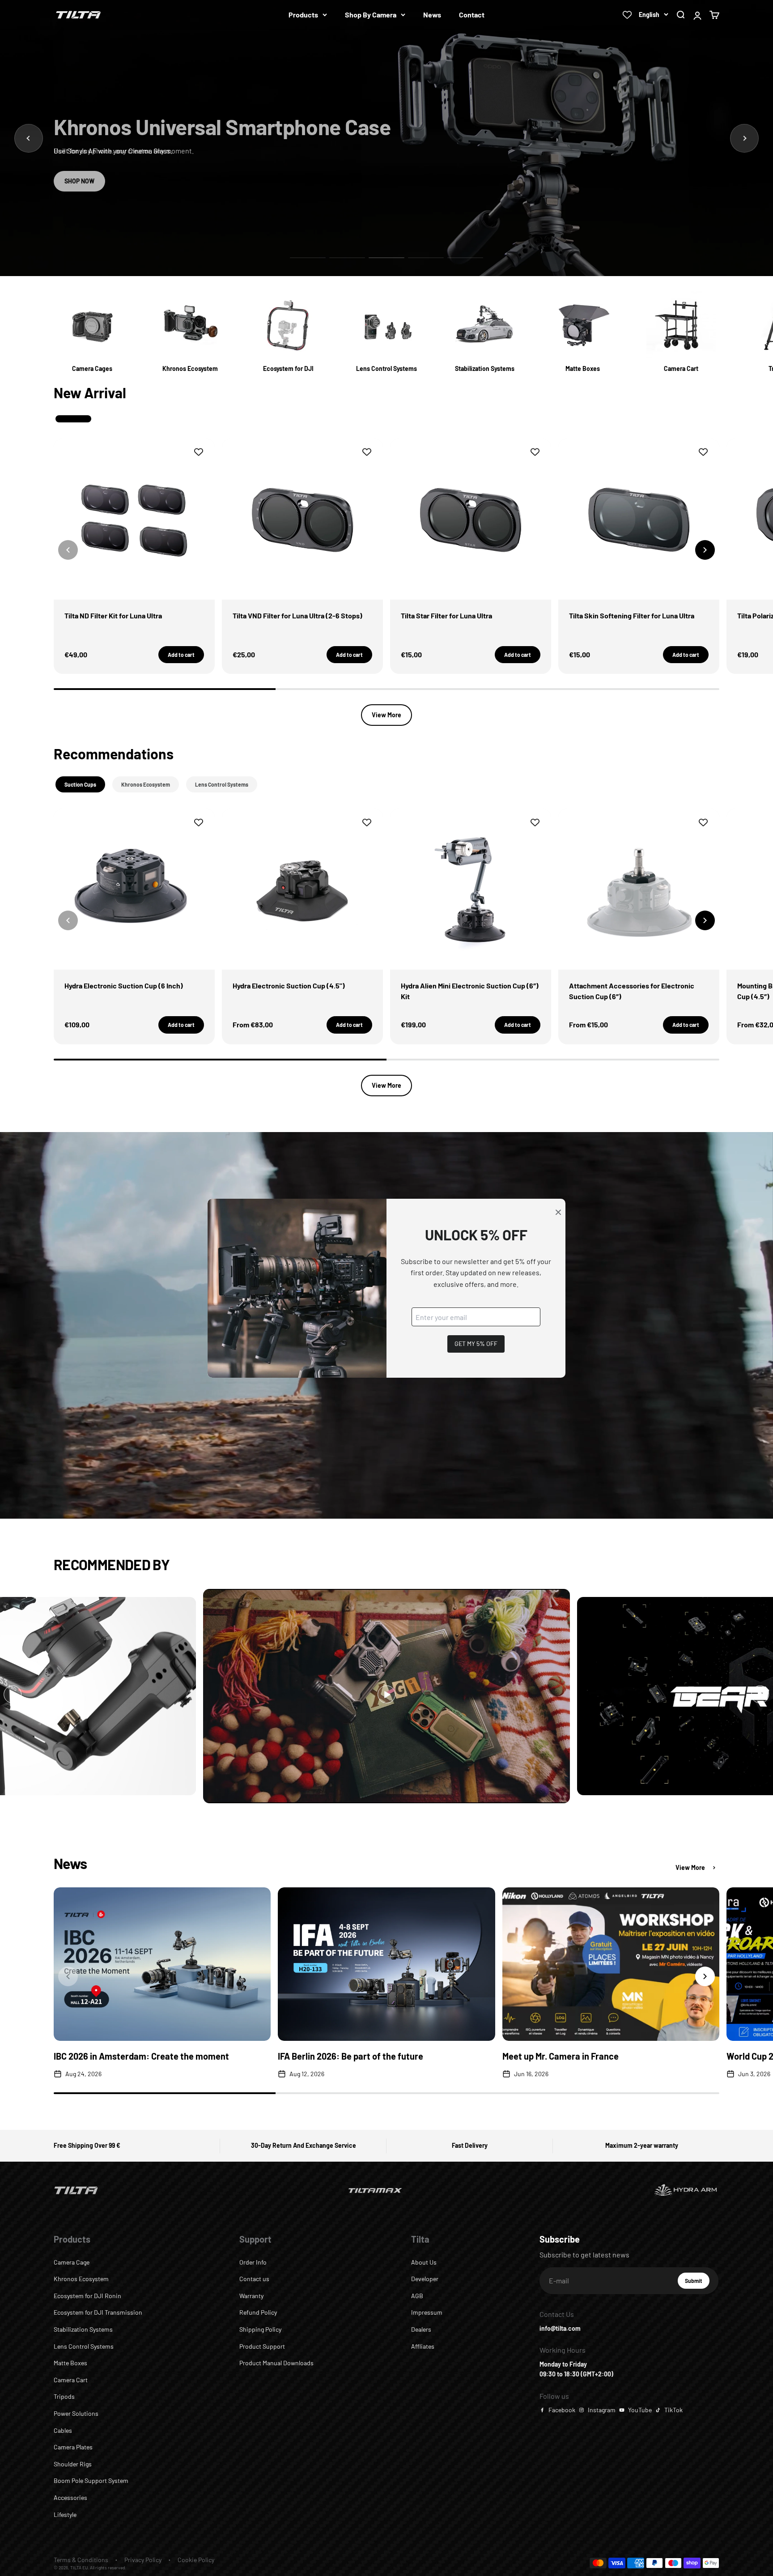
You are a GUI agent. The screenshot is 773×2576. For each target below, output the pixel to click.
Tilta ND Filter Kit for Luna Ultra (113, 615)
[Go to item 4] (426, 258)
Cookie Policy (196, 2560)
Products (303, 15)
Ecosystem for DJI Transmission (98, 2312)
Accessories (70, 2497)
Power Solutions (76, 2413)
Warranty (251, 2296)
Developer (425, 2279)
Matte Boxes (70, 2363)
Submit (697, 2283)
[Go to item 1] (308, 258)
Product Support (262, 2346)
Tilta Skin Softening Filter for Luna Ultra (632, 615)
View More (386, 715)
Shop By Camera (371, 15)
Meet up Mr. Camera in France (561, 2056)
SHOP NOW (79, 181)
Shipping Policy (260, 2329)
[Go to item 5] (465, 258)
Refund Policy (258, 2312)
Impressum (427, 2312)
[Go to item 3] (386, 258)
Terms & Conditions (81, 2560)
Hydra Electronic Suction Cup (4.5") (289, 986)
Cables (63, 2430)
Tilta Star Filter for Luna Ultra (446, 615)
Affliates (423, 2346)
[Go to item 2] (347, 258)
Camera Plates (73, 2447)
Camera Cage (72, 2262)
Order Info (253, 2262)
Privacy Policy (143, 2560)
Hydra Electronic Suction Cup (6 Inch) (124, 986)
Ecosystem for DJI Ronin (87, 2296)
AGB (417, 2296)
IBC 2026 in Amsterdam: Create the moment (141, 2056)
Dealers (421, 2329)
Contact (472, 15)
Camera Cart (71, 2380)
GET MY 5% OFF (476, 1343)
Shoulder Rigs (73, 2464)
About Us (424, 2262)
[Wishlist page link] (627, 15)
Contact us (254, 2279)
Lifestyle (65, 2514)
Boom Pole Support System (91, 2480)
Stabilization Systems (83, 2329)
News (432, 15)
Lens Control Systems (84, 2346)
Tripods (64, 2396)
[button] (705, 550)
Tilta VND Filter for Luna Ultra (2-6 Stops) (297, 615)
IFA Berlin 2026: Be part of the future (350, 2056)
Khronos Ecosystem (81, 2279)
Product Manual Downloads (276, 2363)
